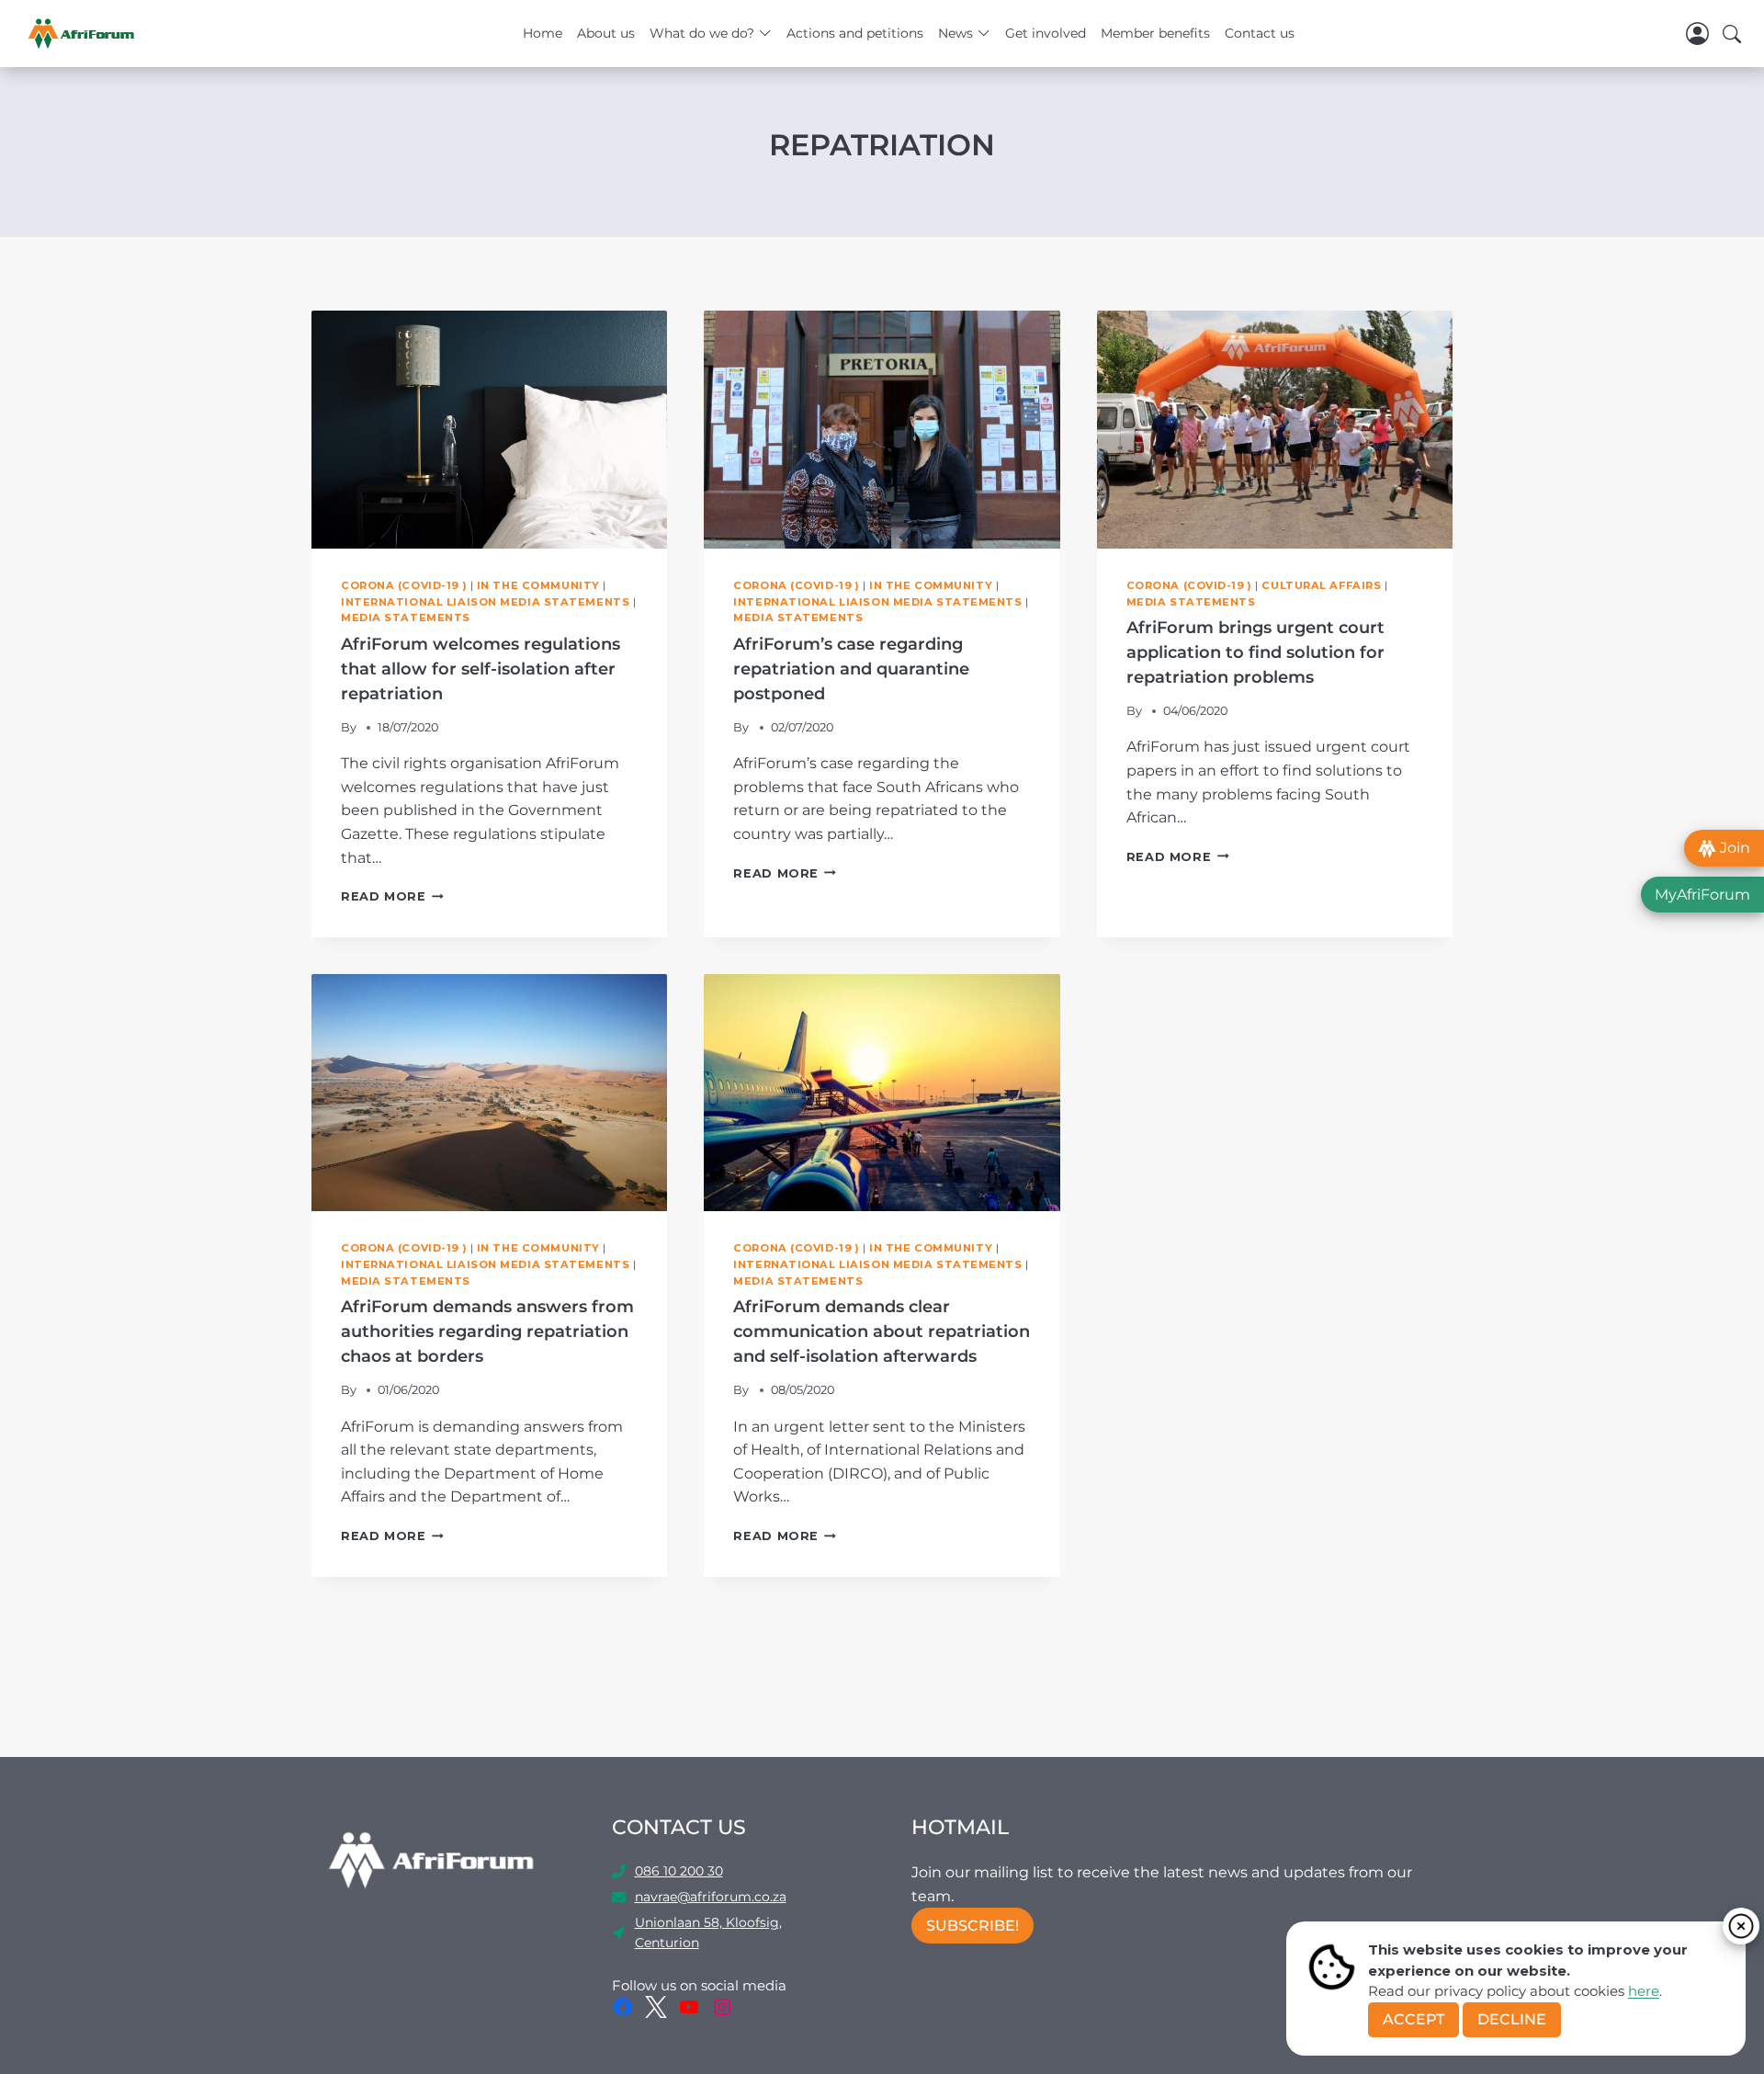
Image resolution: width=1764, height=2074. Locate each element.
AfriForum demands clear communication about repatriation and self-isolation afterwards (882, 1332)
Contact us (1260, 33)
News (955, 33)
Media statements (406, 618)
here (1644, 1991)
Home (543, 33)
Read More (392, 896)
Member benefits (1155, 33)
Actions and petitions (855, 33)
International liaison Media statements (485, 602)
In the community (538, 585)
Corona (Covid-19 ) (404, 585)
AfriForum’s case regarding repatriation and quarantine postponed (851, 669)
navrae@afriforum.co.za (711, 1897)
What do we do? (702, 33)
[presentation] (489, 429)
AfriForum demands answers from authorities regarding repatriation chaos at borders (487, 1332)
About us (606, 33)
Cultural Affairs (1321, 585)
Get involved (1046, 33)
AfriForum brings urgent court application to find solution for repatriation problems (1255, 652)
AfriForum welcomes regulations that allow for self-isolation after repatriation (481, 669)
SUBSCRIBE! (972, 1926)
